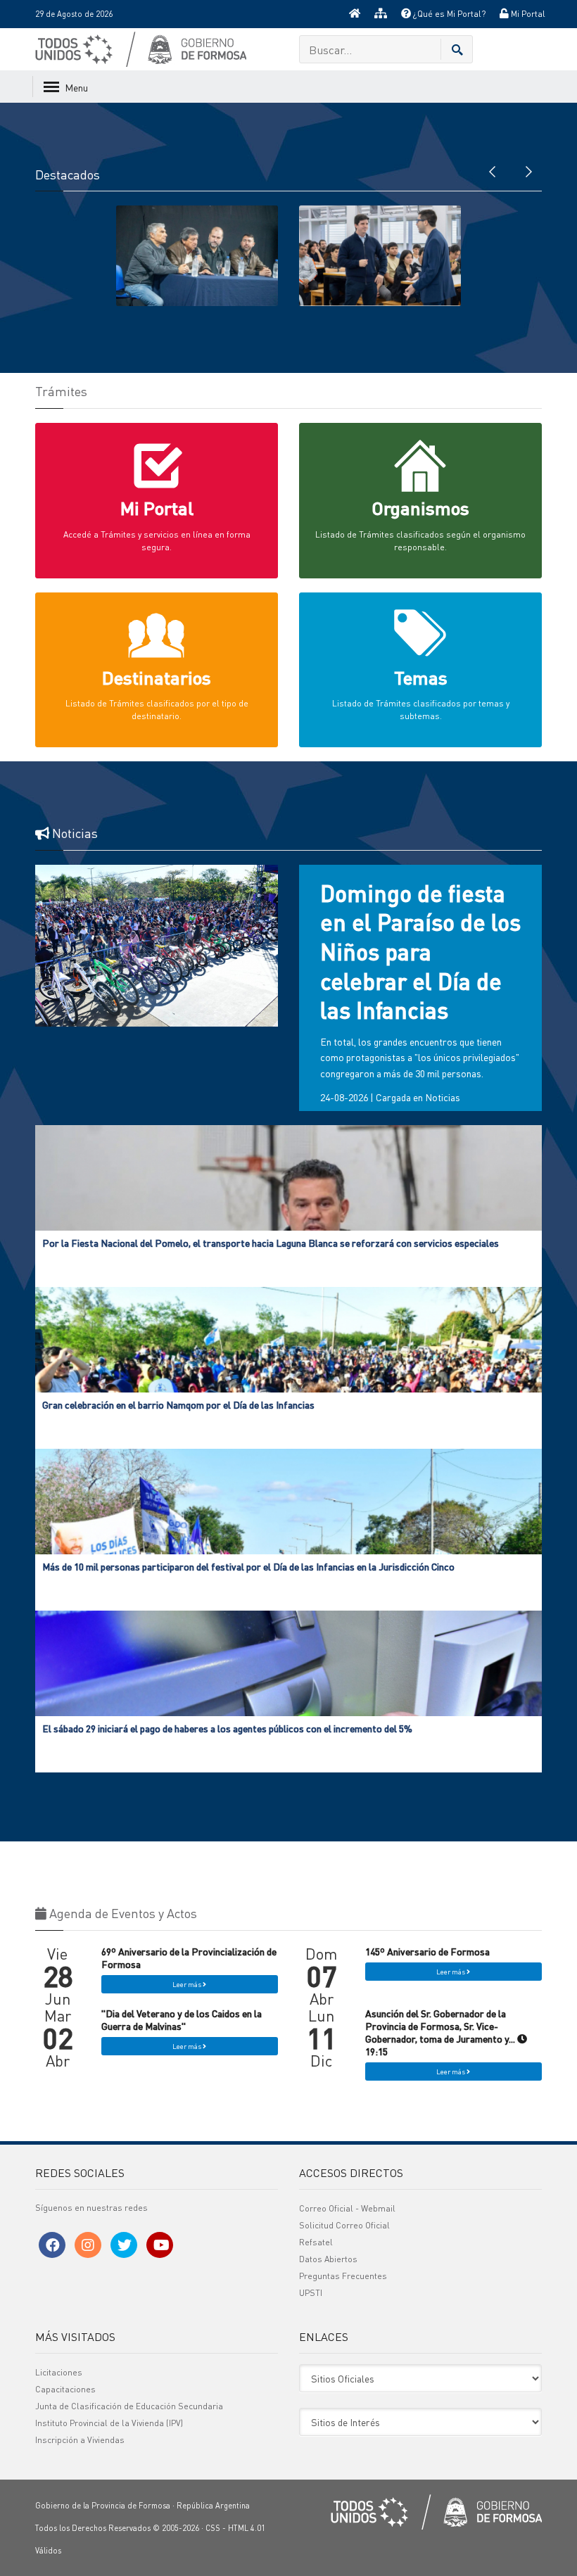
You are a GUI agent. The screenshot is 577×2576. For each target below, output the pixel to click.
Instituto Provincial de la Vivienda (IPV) (109, 2423)
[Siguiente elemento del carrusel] (528, 170)
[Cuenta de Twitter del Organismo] (124, 2245)
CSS (213, 2528)
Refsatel (316, 2242)
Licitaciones (59, 2372)
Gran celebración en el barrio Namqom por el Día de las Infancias (178, 1404)
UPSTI (311, 2293)
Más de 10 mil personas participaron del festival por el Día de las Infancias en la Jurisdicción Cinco (248, 1566)
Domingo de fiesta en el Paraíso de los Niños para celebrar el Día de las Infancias (420, 952)
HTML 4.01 (247, 2528)
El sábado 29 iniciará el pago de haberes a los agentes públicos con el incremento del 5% (227, 1728)
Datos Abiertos (328, 2259)
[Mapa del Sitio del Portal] (381, 14)
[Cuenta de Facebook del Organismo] (52, 2245)
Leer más (188, 1984)
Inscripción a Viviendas (80, 2440)
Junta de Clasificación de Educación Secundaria (129, 2406)
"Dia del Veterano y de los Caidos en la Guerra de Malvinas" (182, 2019)
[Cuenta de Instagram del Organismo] (88, 2245)
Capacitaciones (65, 2389)
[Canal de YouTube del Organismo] (160, 2245)
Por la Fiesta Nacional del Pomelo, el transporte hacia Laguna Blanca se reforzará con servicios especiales (271, 1243)
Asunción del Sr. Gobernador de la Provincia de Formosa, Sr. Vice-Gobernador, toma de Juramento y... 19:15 (441, 2032)
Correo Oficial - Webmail (347, 2208)
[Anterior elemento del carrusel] (493, 170)
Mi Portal (527, 14)
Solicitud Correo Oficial (344, 2225)
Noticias (443, 1097)
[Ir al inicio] (355, 14)
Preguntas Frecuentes (343, 2276)
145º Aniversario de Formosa (427, 1951)
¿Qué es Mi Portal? (448, 14)
